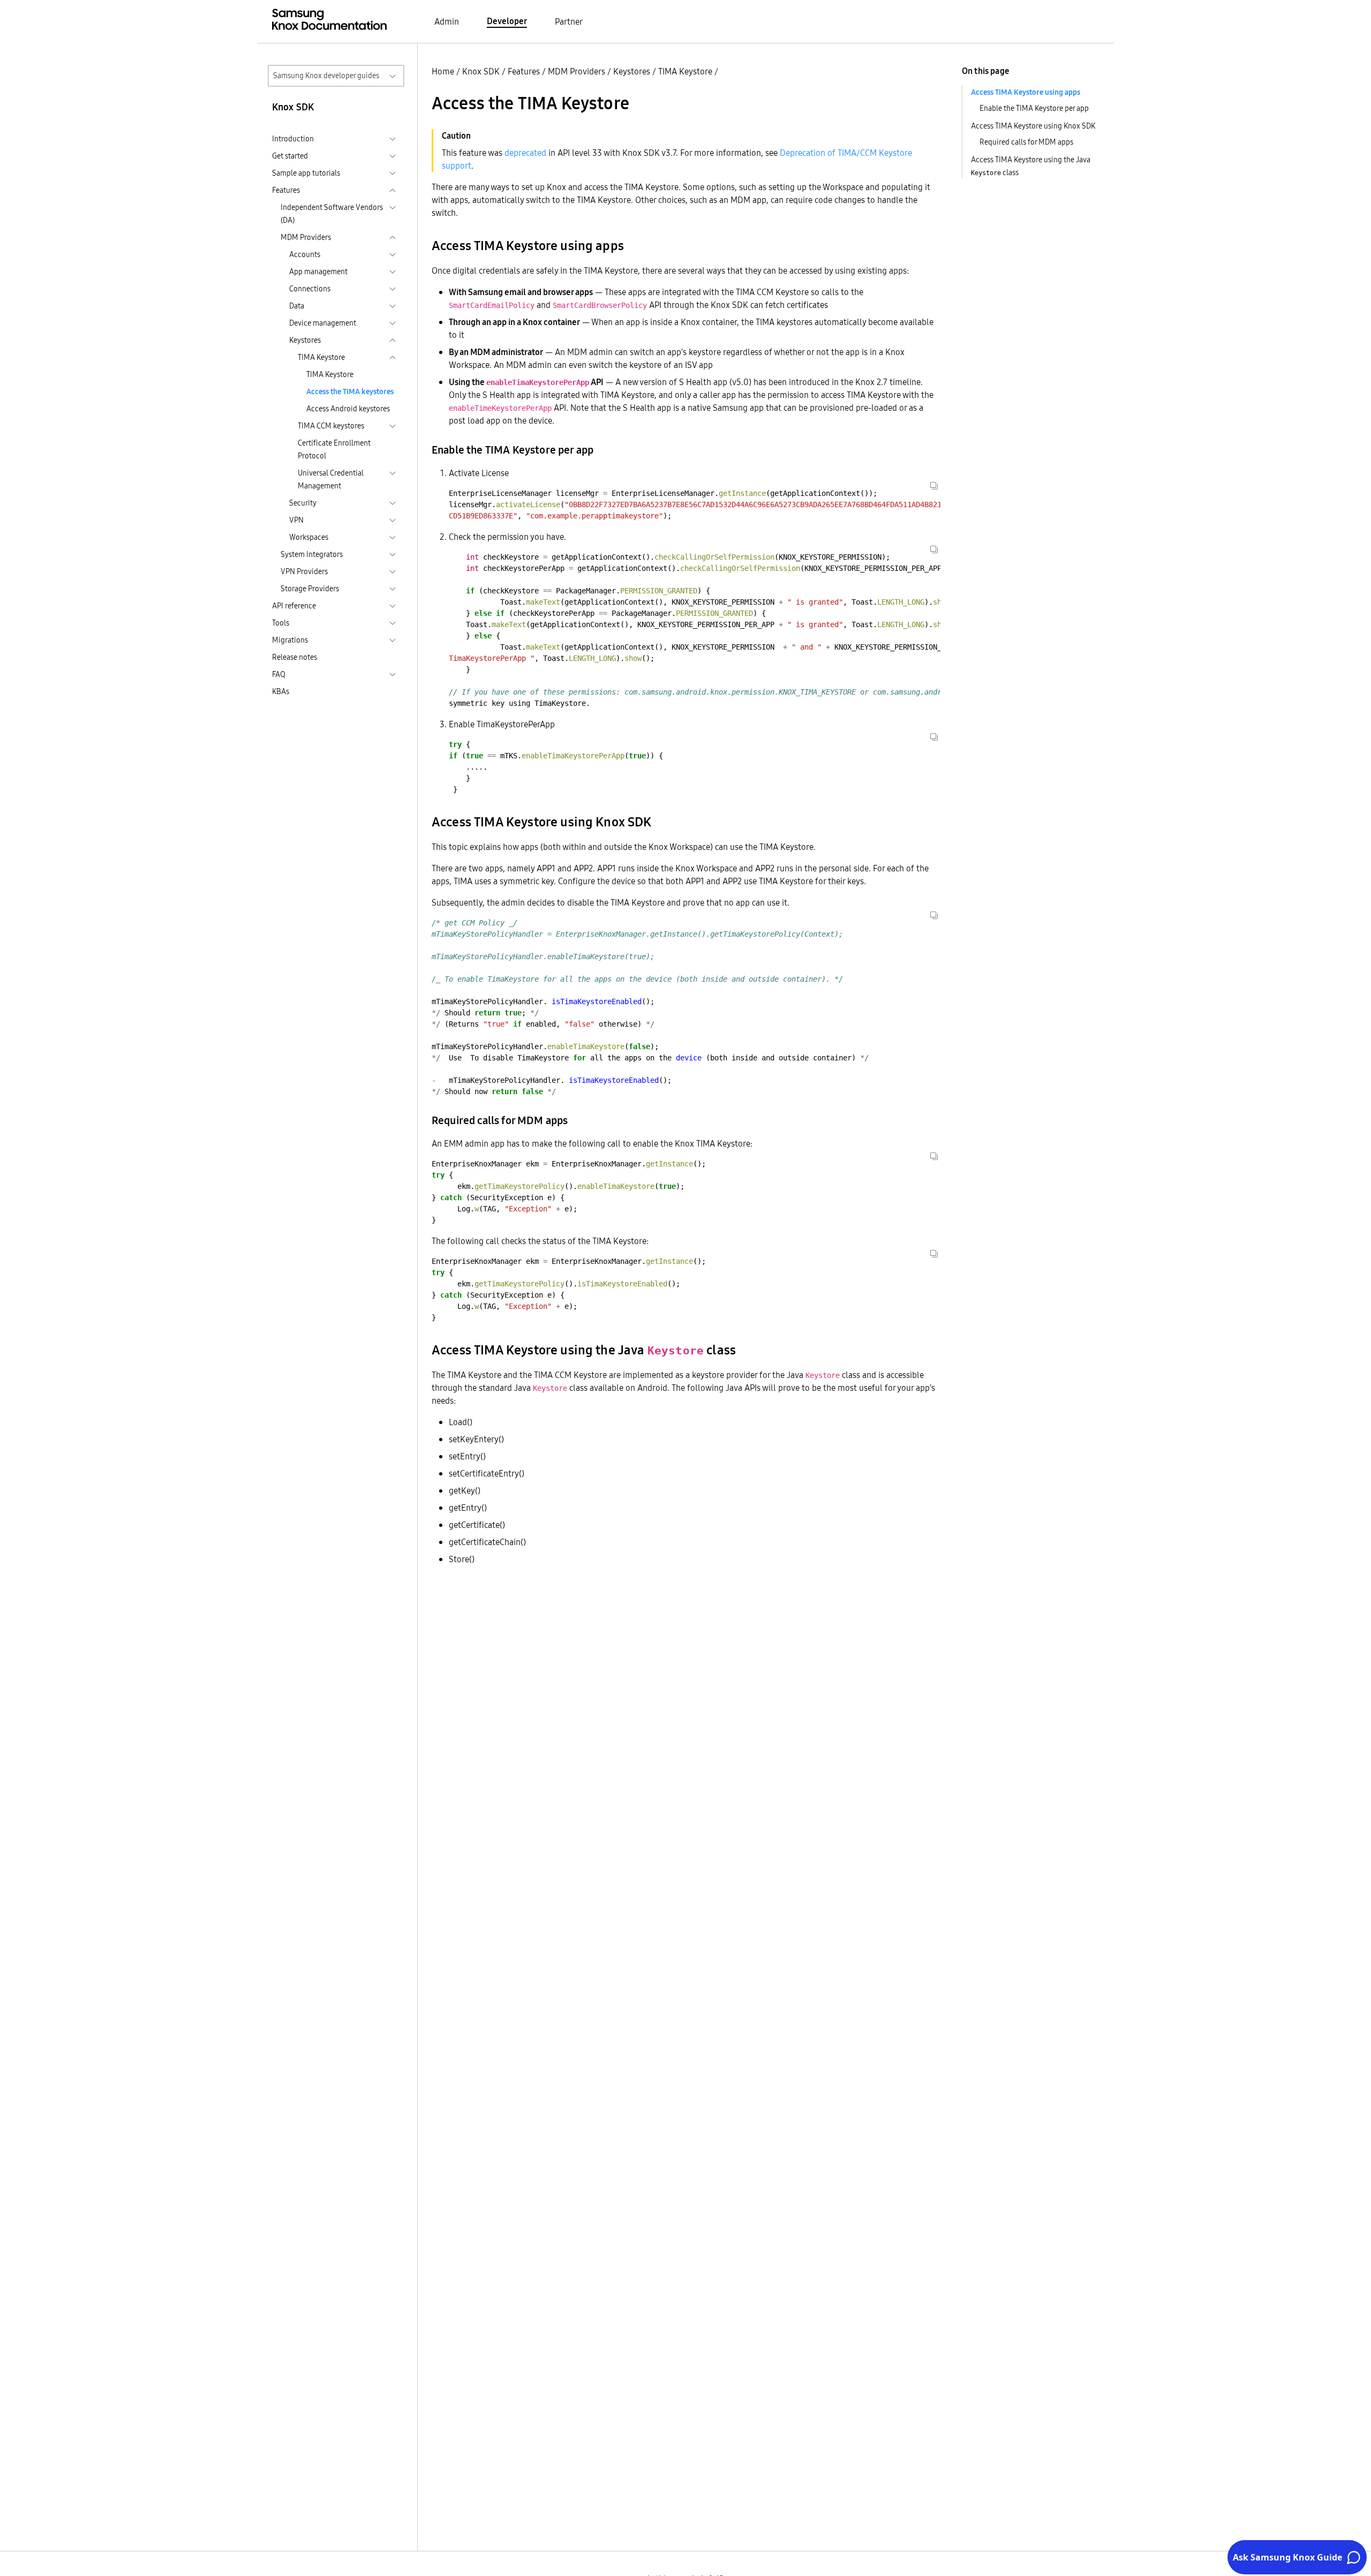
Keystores (632, 71)
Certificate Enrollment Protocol (334, 449)
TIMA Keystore (330, 374)
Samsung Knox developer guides (326, 76)
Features (524, 71)
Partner (569, 21)
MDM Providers (577, 71)
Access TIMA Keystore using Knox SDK (1033, 126)
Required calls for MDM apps (1026, 142)
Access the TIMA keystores (350, 391)
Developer (507, 21)
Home (443, 71)
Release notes (295, 657)
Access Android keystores (348, 409)
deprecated (525, 153)
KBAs (281, 691)
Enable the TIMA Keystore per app (1034, 108)
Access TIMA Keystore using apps (1026, 92)
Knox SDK (481, 71)
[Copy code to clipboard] (934, 486)
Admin (447, 21)
